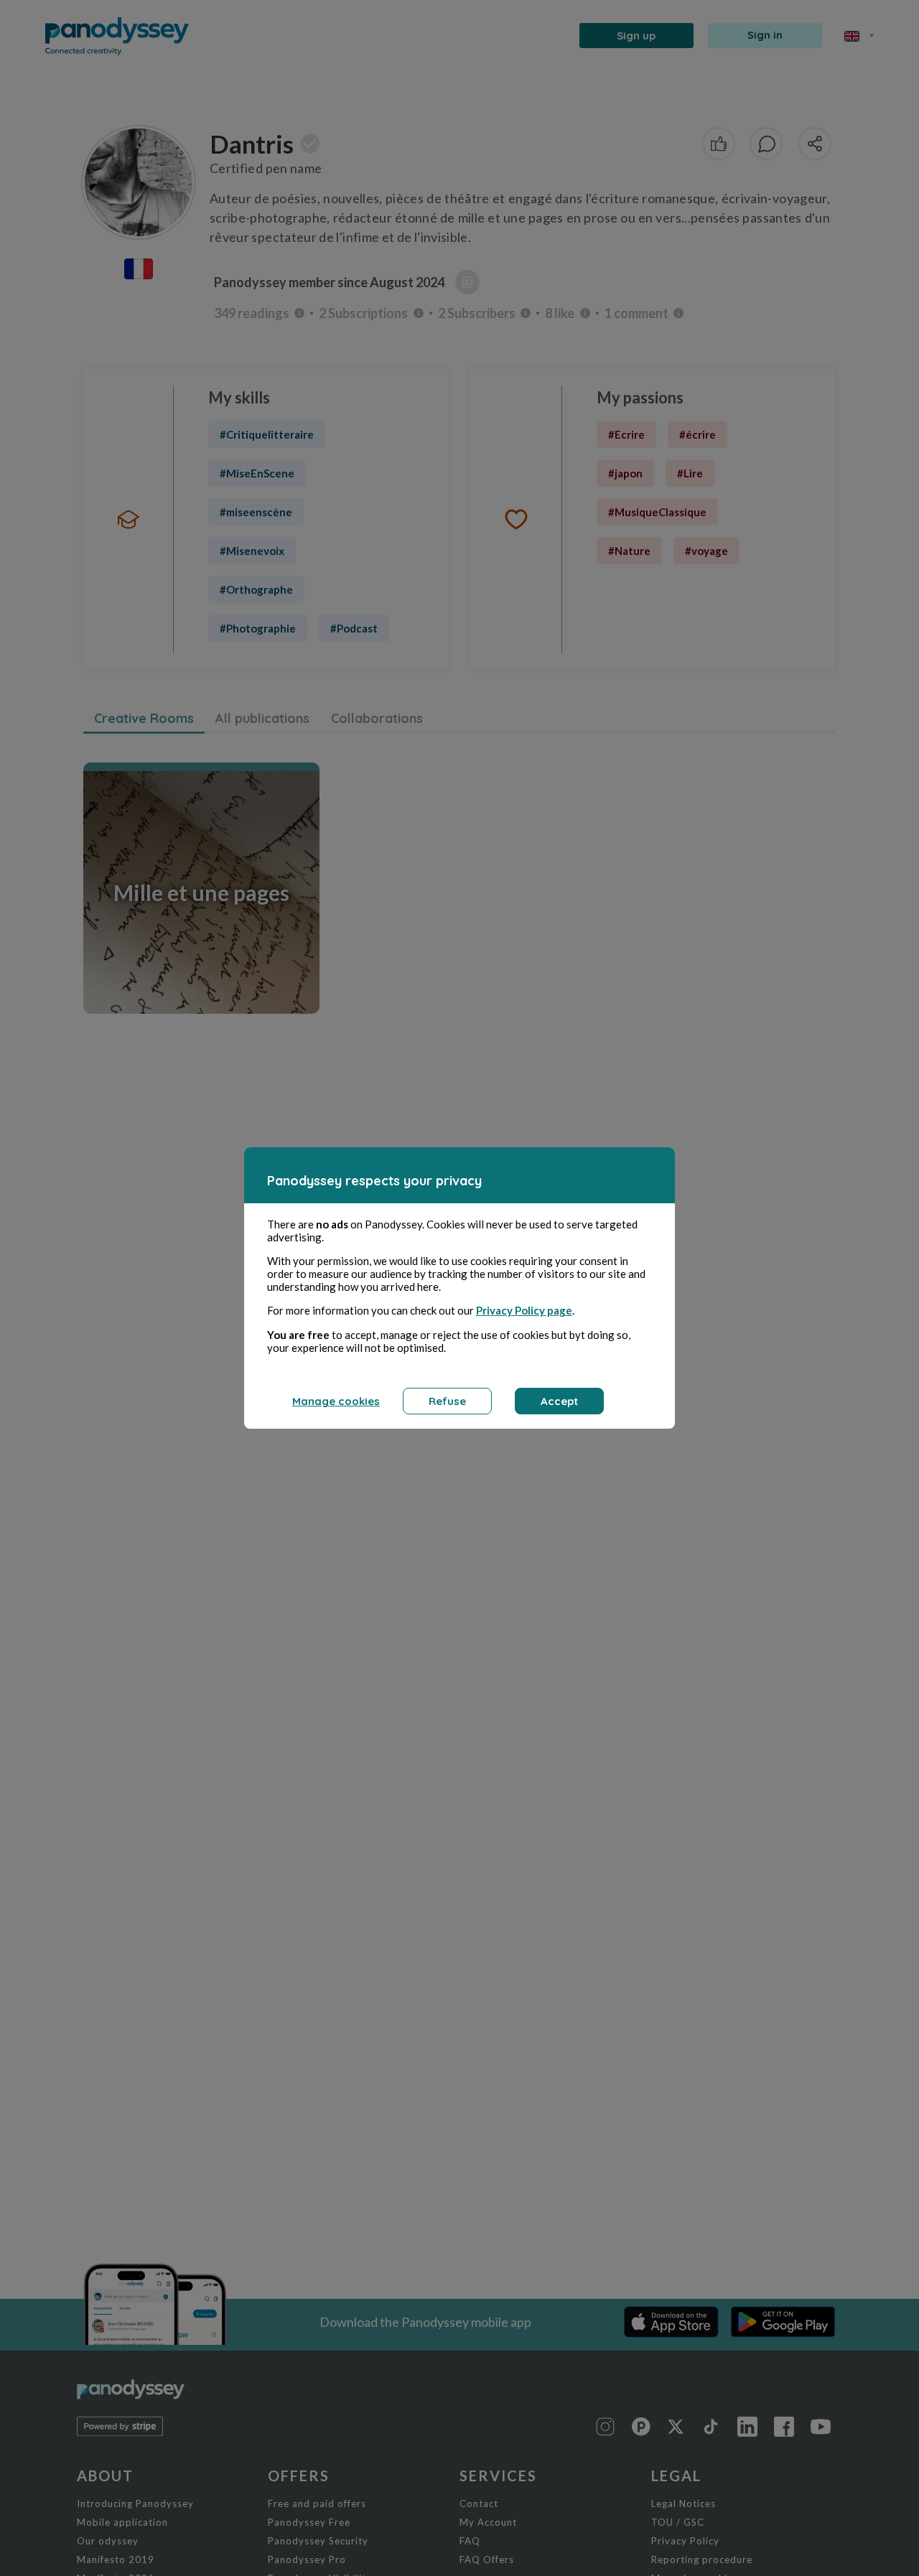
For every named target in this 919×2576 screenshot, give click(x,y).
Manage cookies (336, 1401)
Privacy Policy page (524, 1310)
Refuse (447, 1401)
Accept (559, 1401)
